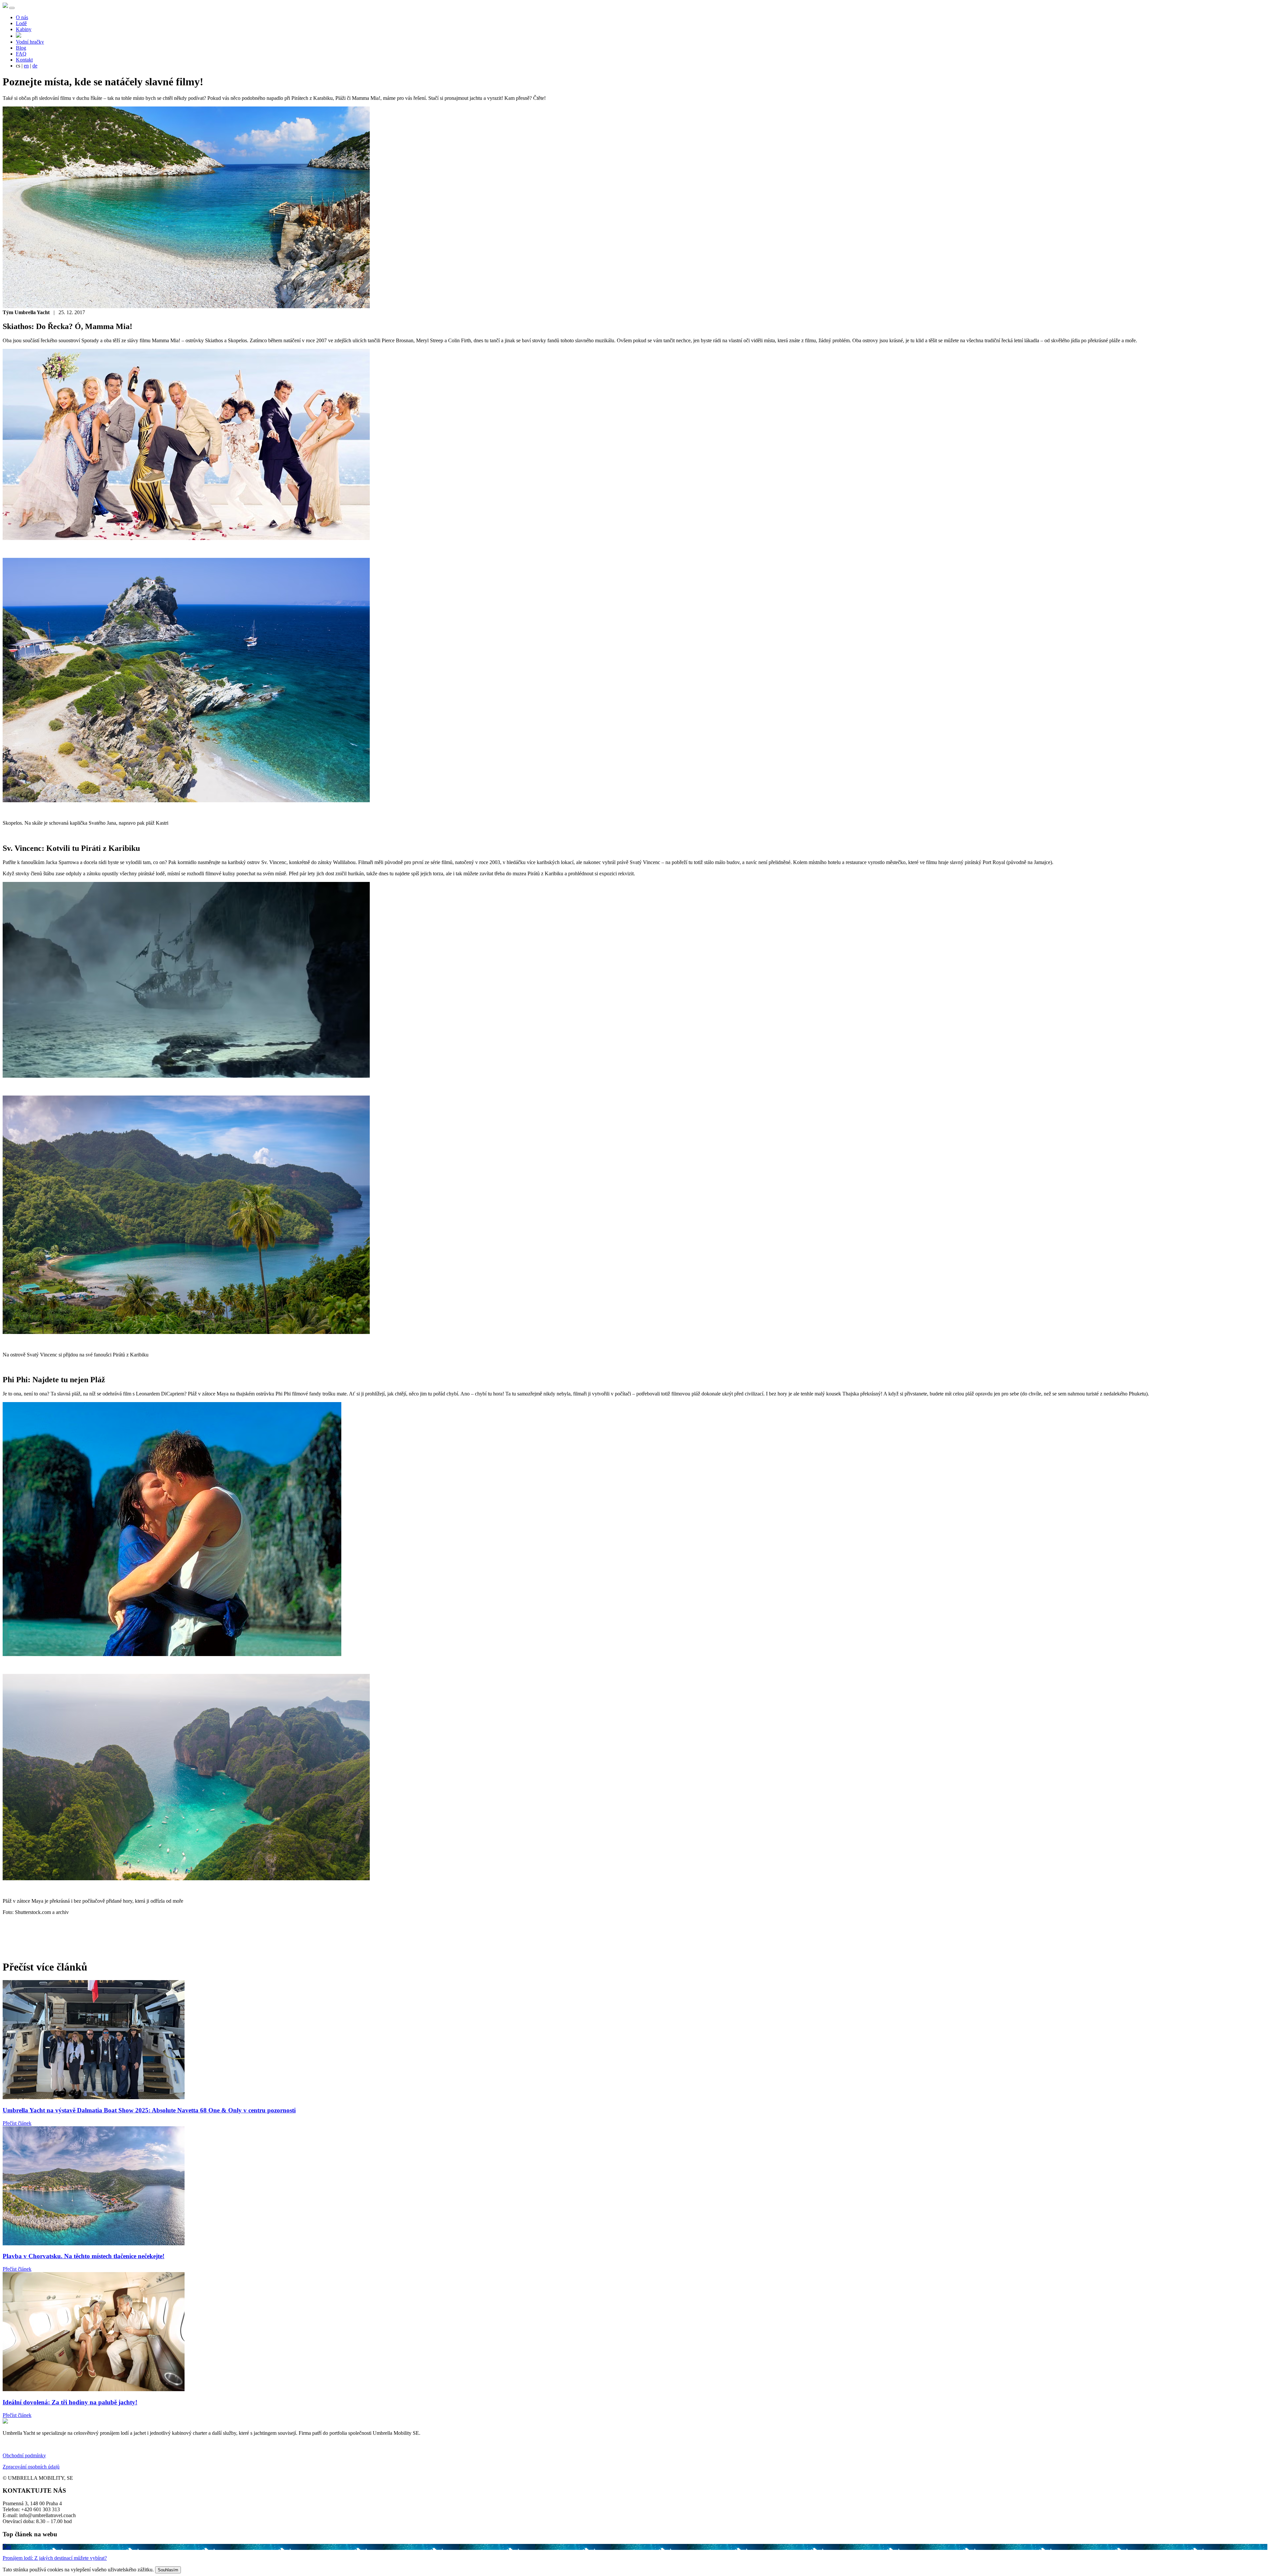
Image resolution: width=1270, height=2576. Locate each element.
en (26, 66)
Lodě (21, 23)
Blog (21, 48)
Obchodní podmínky (24, 2455)
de (35, 66)
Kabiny (24, 29)
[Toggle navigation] (12, 8)
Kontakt (24, 60)
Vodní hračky (30, 42)
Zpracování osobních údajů (31, 2467)
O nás (22, 17)
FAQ (21, 54)
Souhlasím (168, 2570)
